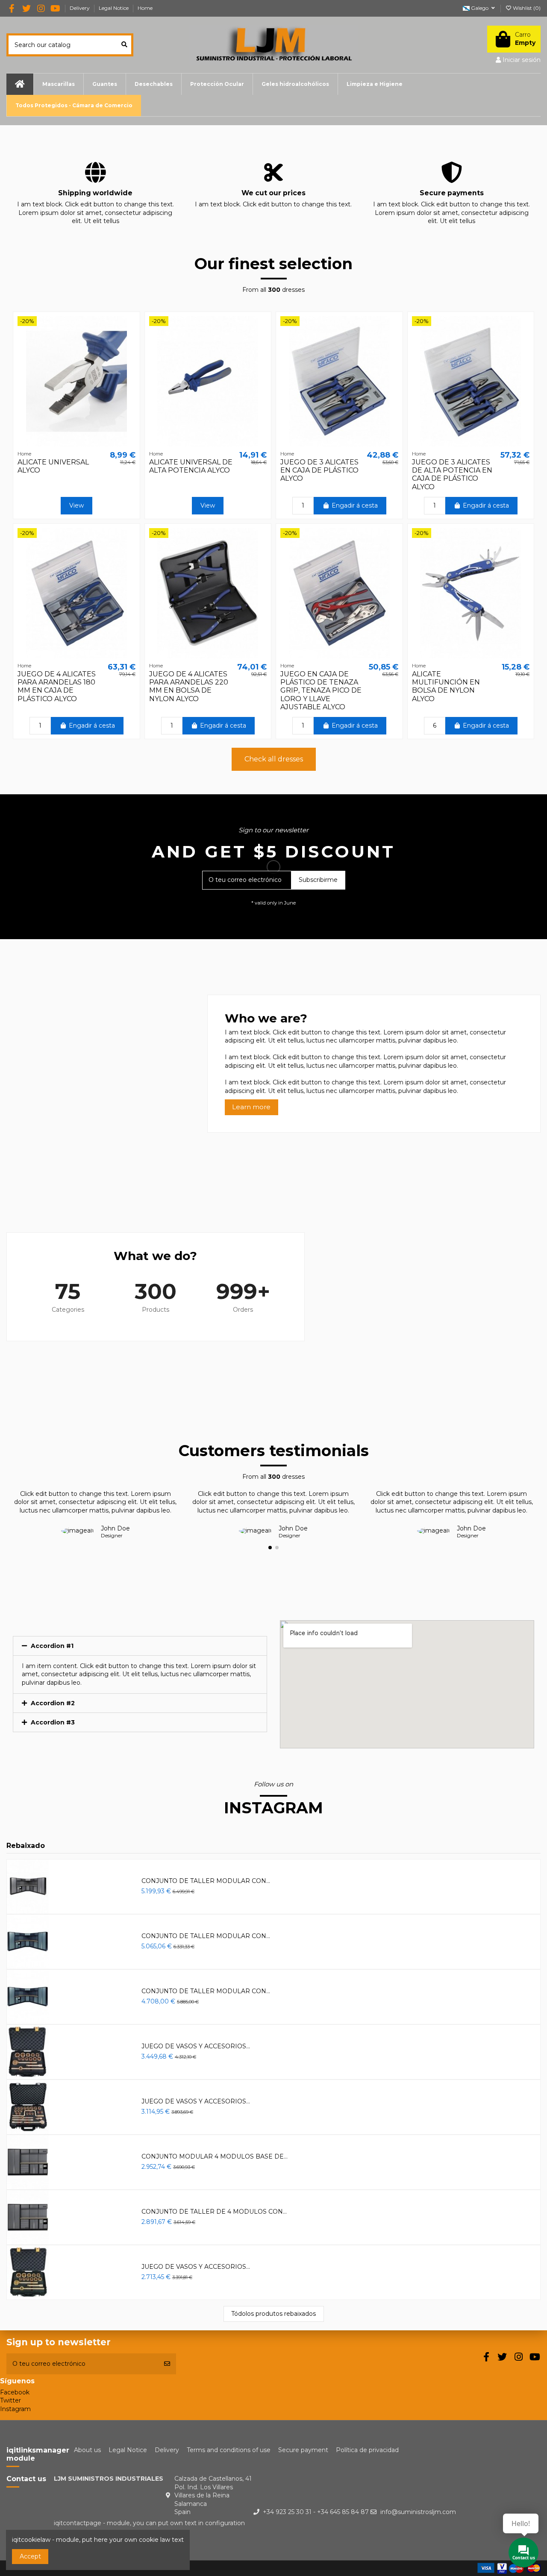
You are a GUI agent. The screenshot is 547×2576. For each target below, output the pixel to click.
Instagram (15, 2409)
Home (145, 8)
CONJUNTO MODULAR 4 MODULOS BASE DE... (215, 2156)
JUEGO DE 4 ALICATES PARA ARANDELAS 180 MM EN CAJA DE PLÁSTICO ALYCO (57, 686)
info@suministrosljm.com (418, 2512)
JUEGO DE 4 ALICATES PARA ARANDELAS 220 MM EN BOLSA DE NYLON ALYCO (189, 686)
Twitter (10, 2400)
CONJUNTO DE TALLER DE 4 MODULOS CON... (214, 2212)
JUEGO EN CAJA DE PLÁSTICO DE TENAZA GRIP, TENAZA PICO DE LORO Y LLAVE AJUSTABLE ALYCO (321, 690)
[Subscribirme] (167, 2364)
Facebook (15, 2392)
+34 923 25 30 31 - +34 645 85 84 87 (316, 2512)
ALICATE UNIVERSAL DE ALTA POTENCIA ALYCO (191, 466)
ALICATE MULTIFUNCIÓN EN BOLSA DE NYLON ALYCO (446, 686)
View (76, 505)
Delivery (80, 8)
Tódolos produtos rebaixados (273, 2314)
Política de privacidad (367, 2450)
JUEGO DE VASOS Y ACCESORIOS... (196, 2046)
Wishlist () (526, 8)
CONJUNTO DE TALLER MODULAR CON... (206, 1881)
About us (87, 2450)
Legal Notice (114, 8)
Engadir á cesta (355, 505)
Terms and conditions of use (229, 2450)
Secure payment (303, 2450)
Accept (30, 2556)
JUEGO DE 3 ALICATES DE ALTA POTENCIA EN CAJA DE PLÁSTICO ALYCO (452, 474)
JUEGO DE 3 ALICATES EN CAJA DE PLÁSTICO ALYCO (319, 470)
